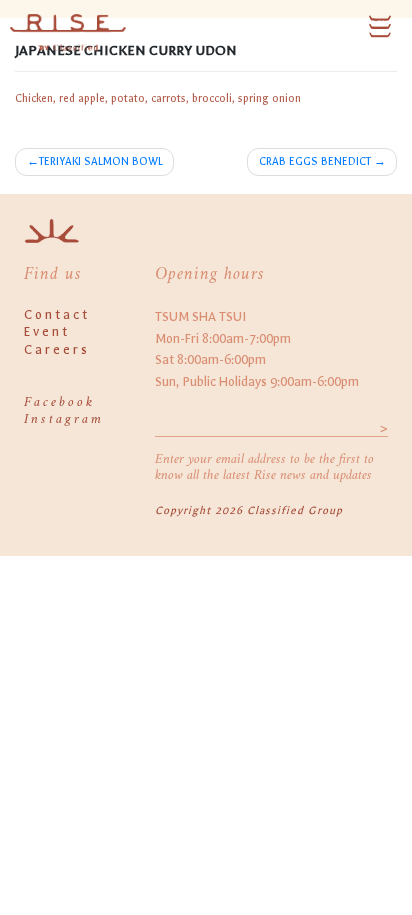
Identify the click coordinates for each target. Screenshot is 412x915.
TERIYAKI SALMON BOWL (101, 161)
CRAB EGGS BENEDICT (315, 161)
